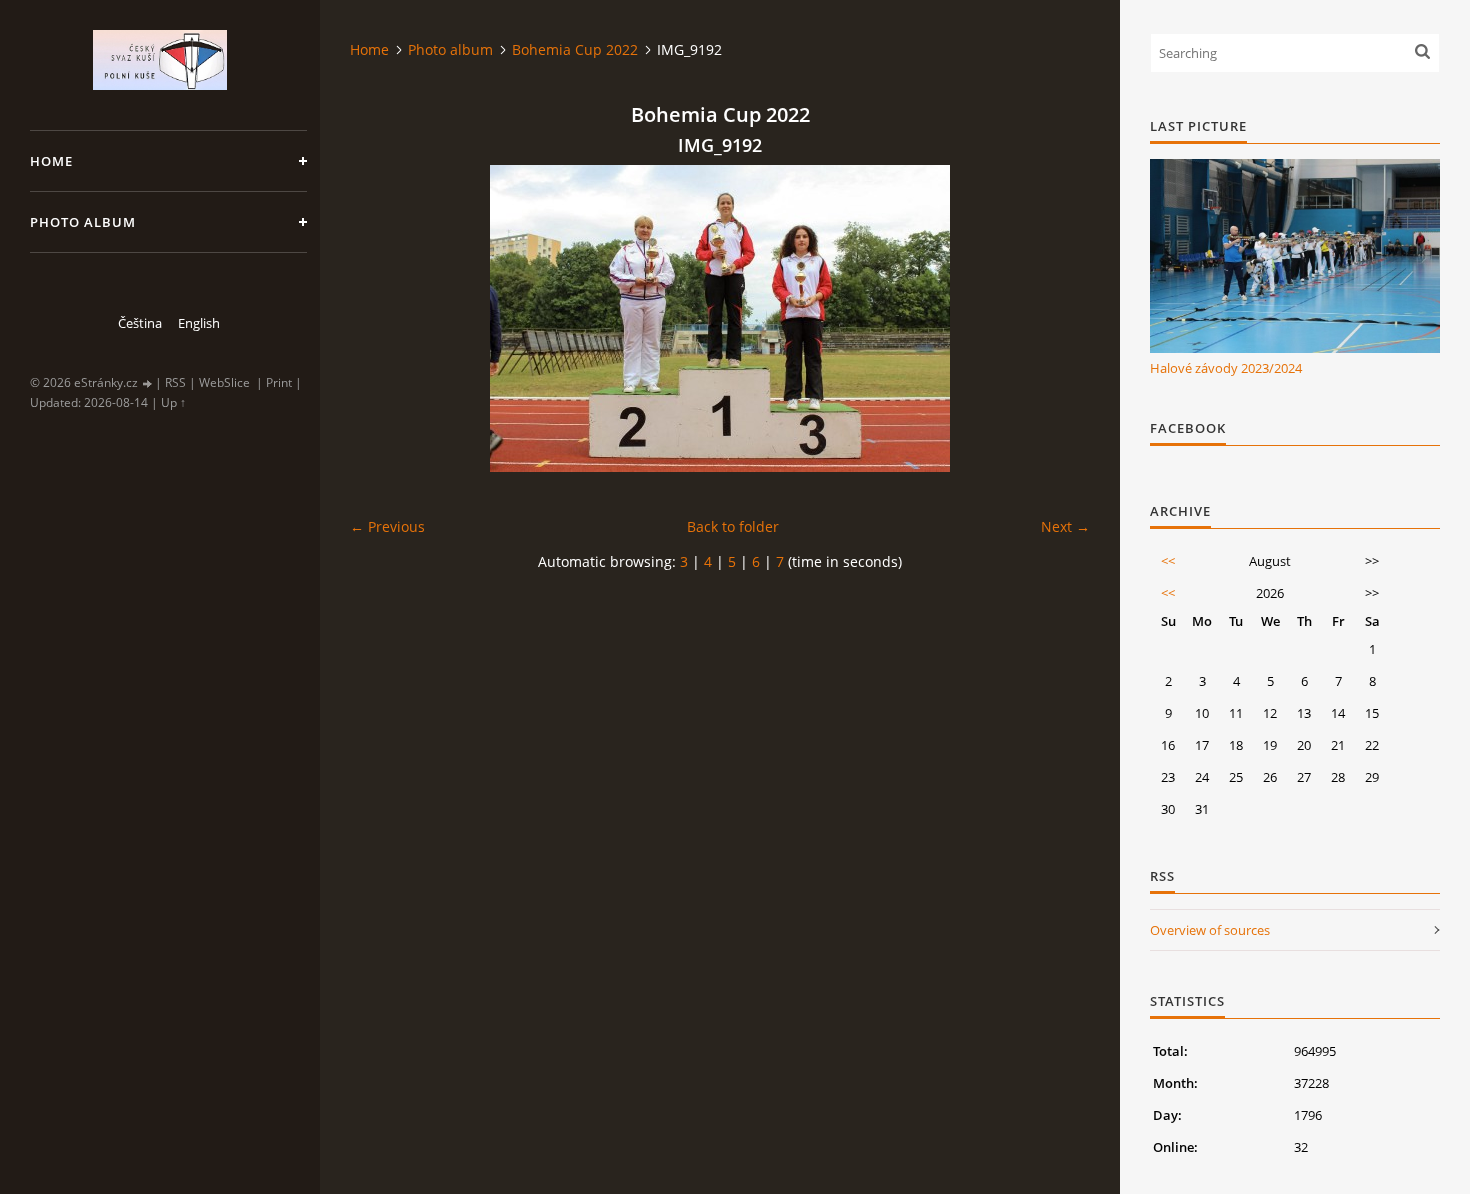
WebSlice (224, 382)
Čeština (140, 323)
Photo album (83, 222)
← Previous (387, 526)
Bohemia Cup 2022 (575, 49)
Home (51, 161)
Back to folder (733, 526)
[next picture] (1057, 318)
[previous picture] (382, 318)
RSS (175, 382)
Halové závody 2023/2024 (1226, 368)
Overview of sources (1210, 930)
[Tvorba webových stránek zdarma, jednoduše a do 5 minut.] (148, 383)
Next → (1065, 526)
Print (279, 382)
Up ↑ (173, 402)
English (199, 323)
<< (1168, 561)
